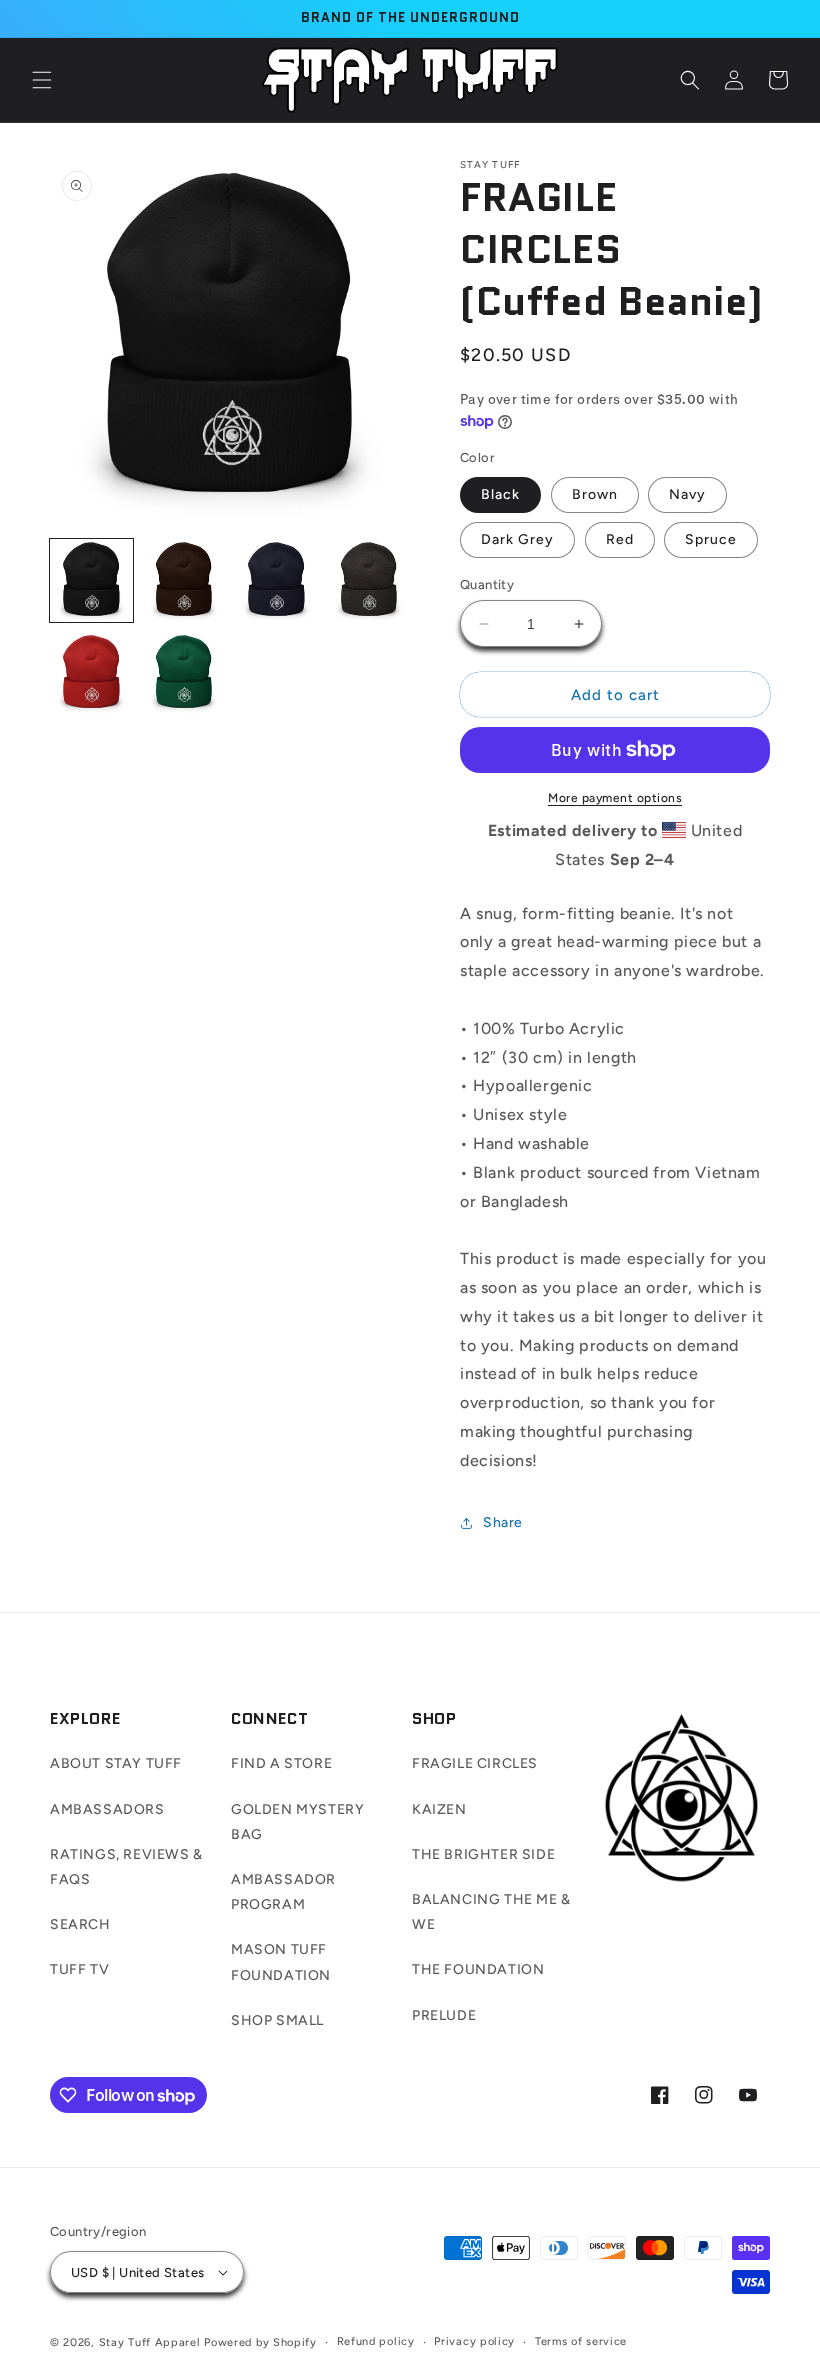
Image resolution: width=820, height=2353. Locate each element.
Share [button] (503, 1522)
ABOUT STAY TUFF (116, 1763)
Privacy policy (474, 2341)
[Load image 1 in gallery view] (91, 580)
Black (500, 494)
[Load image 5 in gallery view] (91, 673)
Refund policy (376, 2341)
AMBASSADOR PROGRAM (283, 1892)
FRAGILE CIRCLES (475, 1763)
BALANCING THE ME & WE (491, 1912)
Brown (595, 494)
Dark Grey (517, 539)
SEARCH (80, 1924)
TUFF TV (79, 1969)
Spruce (711, 539)
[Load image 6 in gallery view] (184, 673)
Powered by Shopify (260, 2342)
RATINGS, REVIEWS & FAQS (126, 1867)
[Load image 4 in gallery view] (369, 580)
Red (620, 539)
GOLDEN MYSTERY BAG (297, 1822)
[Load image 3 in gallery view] (276, 580)
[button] (42, 80)
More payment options (615, 798)
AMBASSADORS (107, 1809)
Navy (687, 494)
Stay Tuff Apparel (150, 2342)
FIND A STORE (281, 1763)
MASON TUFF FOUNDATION (281, 1962)
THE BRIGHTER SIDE (483, 1854)
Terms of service (581, 2341)
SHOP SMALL (277, 2020)
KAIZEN (439, 1809)
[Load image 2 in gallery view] (184, 580)
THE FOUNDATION (478, 1969)
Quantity (487, 584)
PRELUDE (444, 2015)
